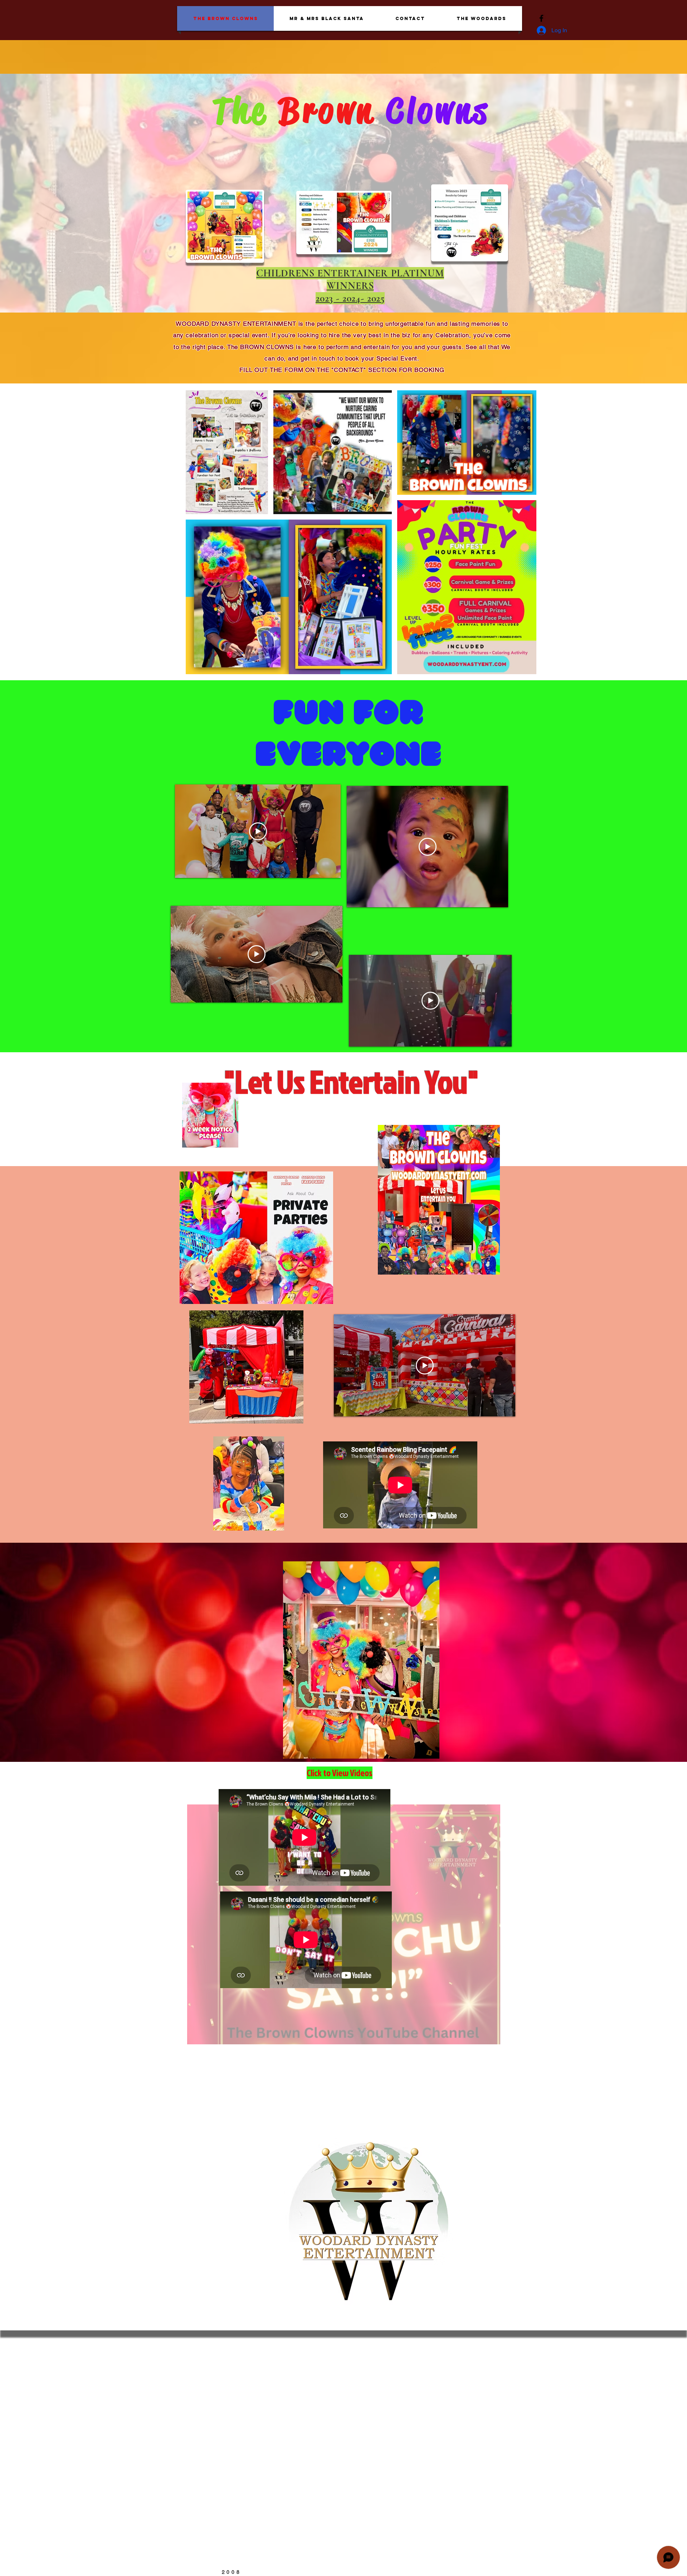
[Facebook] (541, 18)
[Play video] (258, 831)
